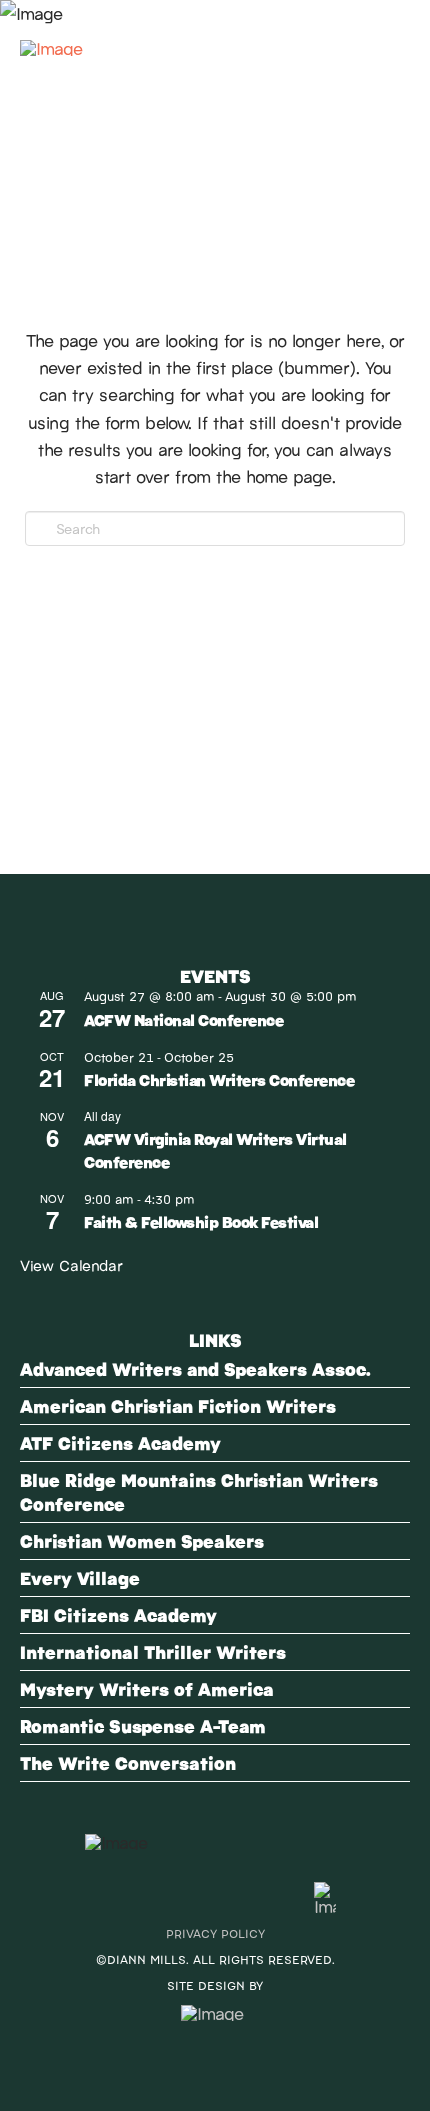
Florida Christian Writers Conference (219, 1079)
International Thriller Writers (153, 1651)
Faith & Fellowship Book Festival (201, 1221)
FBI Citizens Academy (118, 1614)
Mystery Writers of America (147, 1688)
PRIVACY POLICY (215, 1932)
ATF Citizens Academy (120, 1442)
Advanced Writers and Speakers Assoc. (195, 1368)
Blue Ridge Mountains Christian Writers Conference (199, 1491)
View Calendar (71, 1264)
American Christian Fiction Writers (178, 1405)
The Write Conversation (128, 1762)
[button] (386, 38)
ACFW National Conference (183, 1019)
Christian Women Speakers (142, 1540)
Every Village (80, 1577)
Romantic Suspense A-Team (143, 1725)
